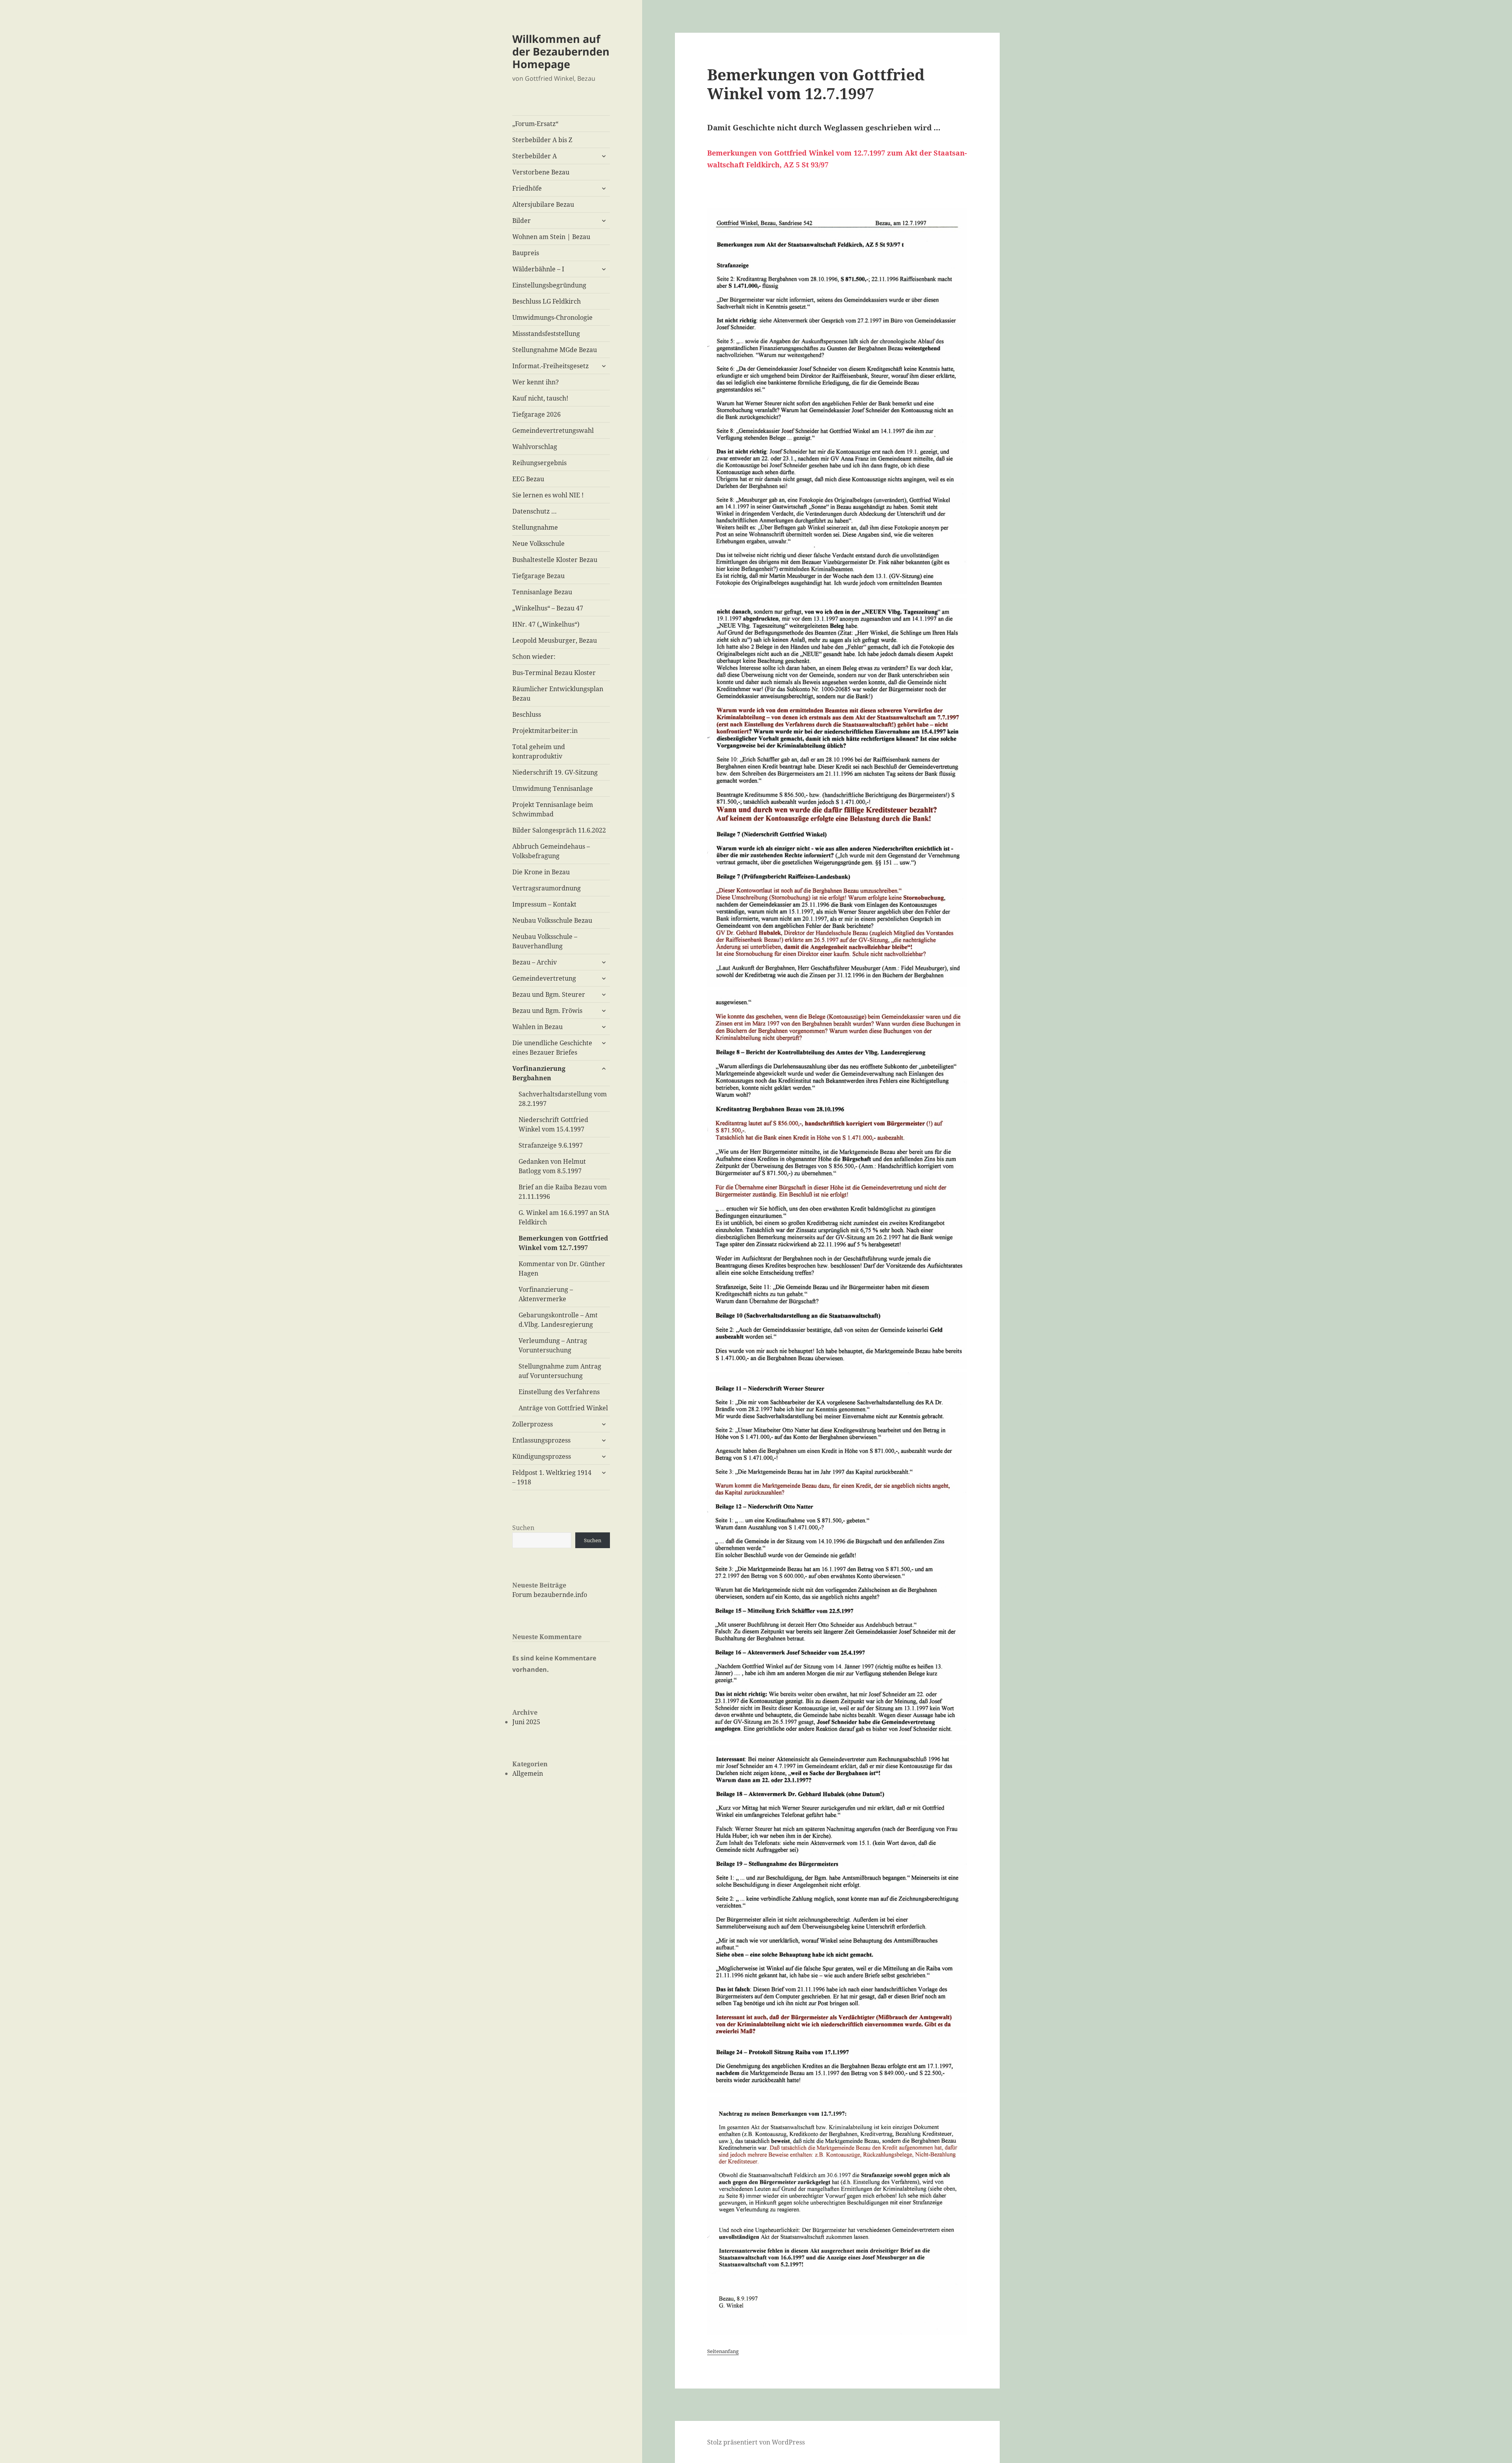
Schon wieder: (534, 657)
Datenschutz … (535, 511)
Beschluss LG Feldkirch (547, 301)
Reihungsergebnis (539, 463)
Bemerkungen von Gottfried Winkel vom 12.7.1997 (563, 1243)
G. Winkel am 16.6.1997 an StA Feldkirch (564, 1217)
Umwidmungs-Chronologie (552, 317)
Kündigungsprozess (542, 1456)
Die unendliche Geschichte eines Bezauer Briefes (552, 1048)
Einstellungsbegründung (549, 285)
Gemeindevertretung (544, 978)
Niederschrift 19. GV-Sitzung (555, 772)
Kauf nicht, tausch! (540, 398)
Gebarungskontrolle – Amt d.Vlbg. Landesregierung (558, 1320)
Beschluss (527, 714)
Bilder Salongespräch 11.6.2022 (559, 830)
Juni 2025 (526, 1722)
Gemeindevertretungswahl (553, 430)
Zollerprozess (533, 1424)
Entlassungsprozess (541, 1440)
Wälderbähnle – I (538, 269)
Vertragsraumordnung (547, 888)
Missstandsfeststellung (546, 334)
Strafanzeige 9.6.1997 (551, 1145)
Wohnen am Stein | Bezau (551, 237)
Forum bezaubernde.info (550, 1595)
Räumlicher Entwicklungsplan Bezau (558, 694)
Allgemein (528, 1773)
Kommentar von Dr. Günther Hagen (562, 1269)
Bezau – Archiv (535, 962)
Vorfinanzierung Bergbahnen (539, 1073)
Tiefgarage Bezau (538, 576)
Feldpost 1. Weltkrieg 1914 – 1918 (552, 1477)
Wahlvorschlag (535, 447)
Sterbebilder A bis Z (542, 140)
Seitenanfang (723, 2351)
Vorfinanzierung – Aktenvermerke (546, 1294)
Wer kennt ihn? (535, 382)
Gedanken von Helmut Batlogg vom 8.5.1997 (552, 1166)
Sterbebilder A (535, 156)
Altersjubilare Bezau (543, 204)
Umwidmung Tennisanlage (553, 788)
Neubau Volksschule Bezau (552, 920)
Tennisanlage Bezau (542, 592)
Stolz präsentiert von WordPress (756, 2442)
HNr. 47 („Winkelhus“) (546, 624)
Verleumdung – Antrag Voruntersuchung (553, 1345)
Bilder (522, 221)
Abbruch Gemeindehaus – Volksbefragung (551, 851)
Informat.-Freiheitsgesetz (550, 366)
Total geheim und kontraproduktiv (539, 751)
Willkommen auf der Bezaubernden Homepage (561, 51)
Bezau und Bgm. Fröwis (547, 1011)
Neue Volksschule (538, 543)
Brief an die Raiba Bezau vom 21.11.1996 (563, 1192)
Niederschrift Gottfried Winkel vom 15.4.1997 (553, 1124)
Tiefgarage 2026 (536, 414)
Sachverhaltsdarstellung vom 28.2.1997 (563, 1099)
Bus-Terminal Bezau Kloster (554, 673)
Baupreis (526, 253)
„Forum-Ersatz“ (535, 124)
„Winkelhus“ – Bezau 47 (548, 608)
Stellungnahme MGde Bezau (555, 350)
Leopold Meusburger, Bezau (555, 640)
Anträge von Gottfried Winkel (563, 1408)
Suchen (523, 1528)
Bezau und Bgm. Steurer (549, 994)
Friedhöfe (527, 188)
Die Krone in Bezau (541, 872)
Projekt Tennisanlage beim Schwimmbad (553, 809)
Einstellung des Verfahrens (559, 1392)
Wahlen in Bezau (537, 1027)
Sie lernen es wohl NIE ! (548, 495)
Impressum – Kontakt (544, 904)
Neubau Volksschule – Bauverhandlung (545, 941)
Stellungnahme (535, 527)
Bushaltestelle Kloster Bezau (555, 560)
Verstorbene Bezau (541, 172)
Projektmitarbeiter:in (545, 731)
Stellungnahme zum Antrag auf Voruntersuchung (560, 1371)
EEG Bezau (528, 479)
